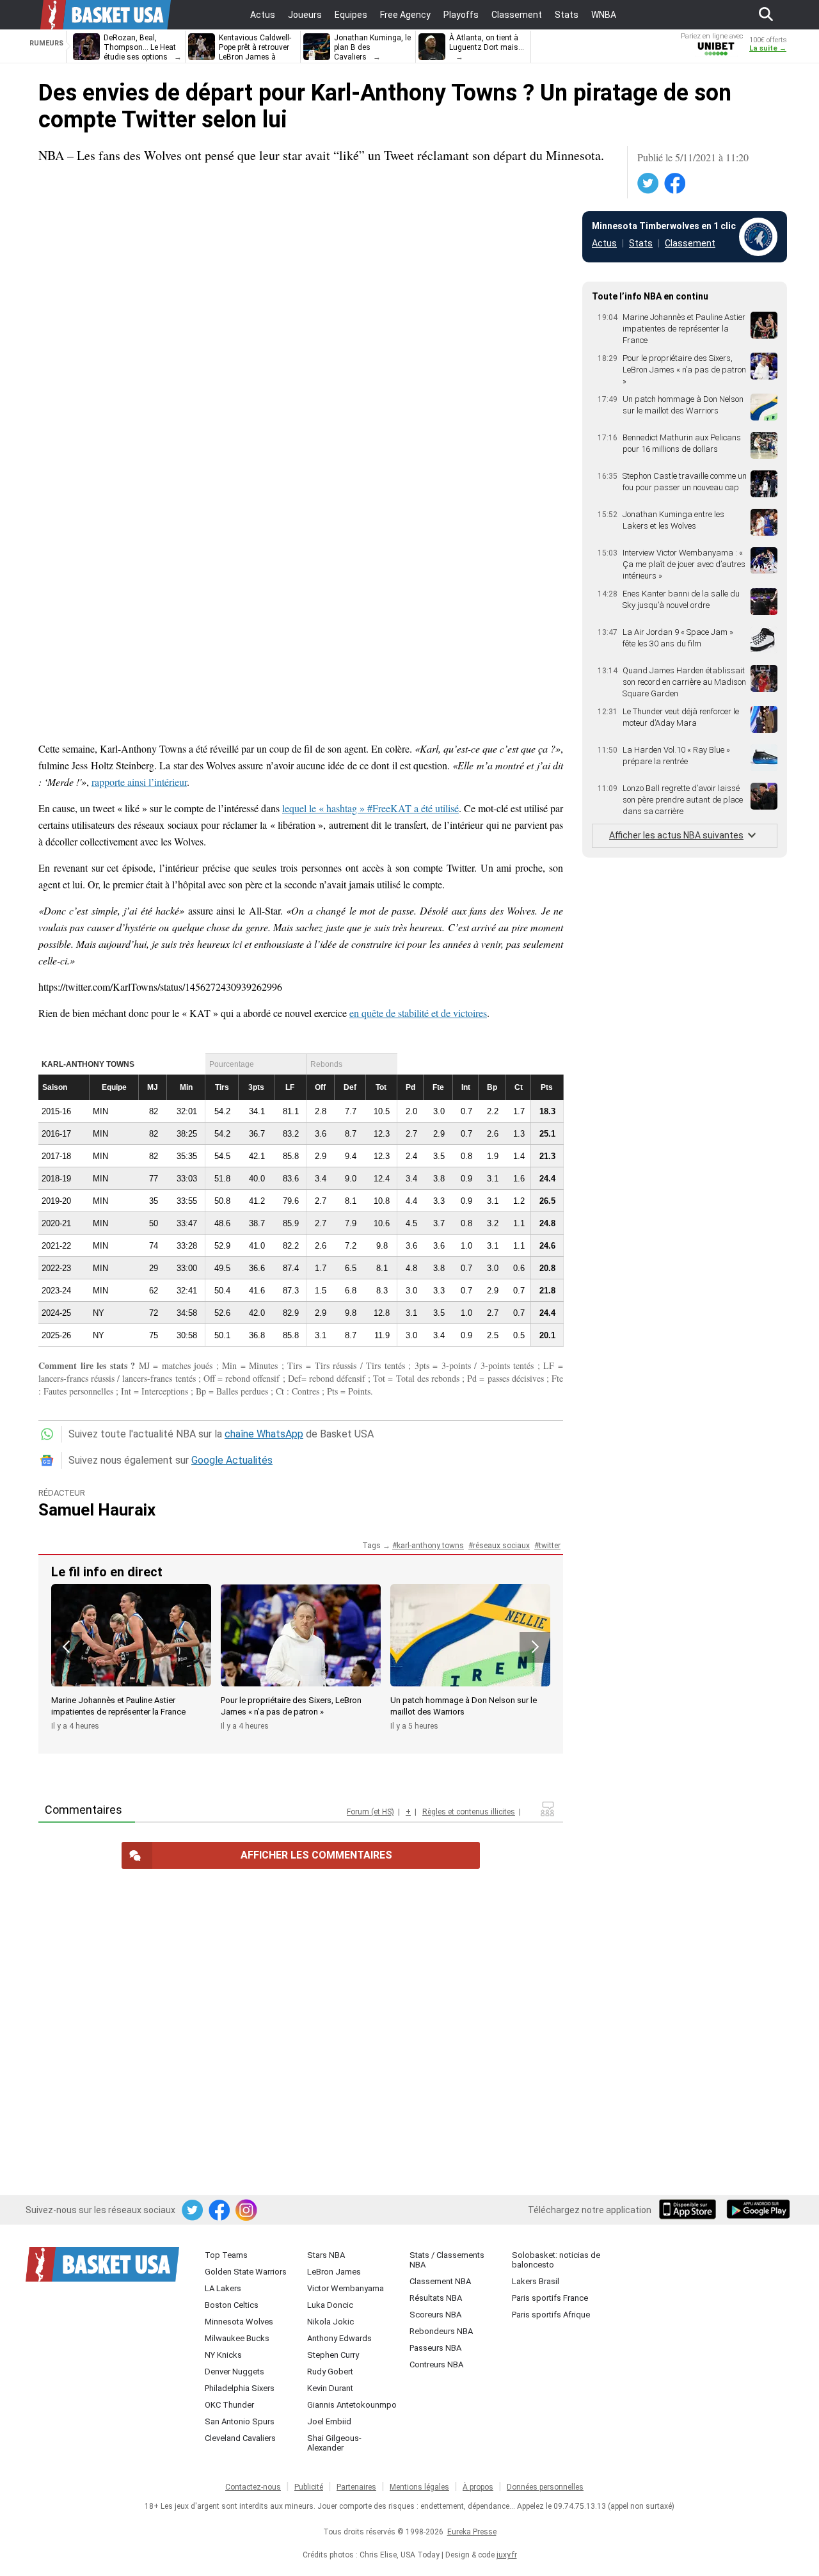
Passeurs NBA (435, 2348)
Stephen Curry (333, 2355)
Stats (641, 243)
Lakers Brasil (536, 2281)
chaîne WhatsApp (264, 1434)
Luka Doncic (330, 2305)
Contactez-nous (253, 2487)
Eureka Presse (472, 2532)
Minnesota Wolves (239, 2322)
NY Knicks (223, 2355)
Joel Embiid (329, 2421)
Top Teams (226, 2255)
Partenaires (356, 2487)
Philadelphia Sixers (240, 2388)
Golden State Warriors (246, 2272)
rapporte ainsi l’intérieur (139, 782)
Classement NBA (440, 2281)
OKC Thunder (229, 2405)
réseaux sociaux (501, 1546)
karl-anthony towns (430, 1546)
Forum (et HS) (370, 1812)
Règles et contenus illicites (469, 1812)
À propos (478, 2487)
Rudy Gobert (330, 2372)
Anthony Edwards (339, 2338)
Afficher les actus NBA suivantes (676, 835)
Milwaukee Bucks (237, 2338)
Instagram (247, 2211)
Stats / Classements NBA (447, 2260)
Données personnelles (545, 2487)
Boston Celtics (232, 2305)
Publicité (309, 2487)
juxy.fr (507, 2555)
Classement (690, 243)
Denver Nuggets (235, 2372)
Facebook (676, 184)
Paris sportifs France (550, 2298)
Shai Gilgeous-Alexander (334, 2443)
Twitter (649, 184)
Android (758, 2211)
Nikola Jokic (330, 2322)
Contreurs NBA (436, 2364)
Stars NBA (326, 2255)
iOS (690, 2211)
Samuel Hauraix (97, 1510)
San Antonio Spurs (240, 2421)
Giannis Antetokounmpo (352, 2405)
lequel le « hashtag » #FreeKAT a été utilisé (370, 808)
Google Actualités (232, 1460)
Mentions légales (419, 2487)
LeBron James (334, 2272)
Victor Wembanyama (346, 2288)
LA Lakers (223, 2288)
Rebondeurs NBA (441, 2331)
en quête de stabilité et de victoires (418, 1013)
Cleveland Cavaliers (240, 2438)
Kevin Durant (330, 2388)
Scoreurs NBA (435, 2315)
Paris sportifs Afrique (551, 2315)
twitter (550, 1546)
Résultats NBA (436, 2298)
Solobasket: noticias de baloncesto (556, 2260)
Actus (604, 243)
